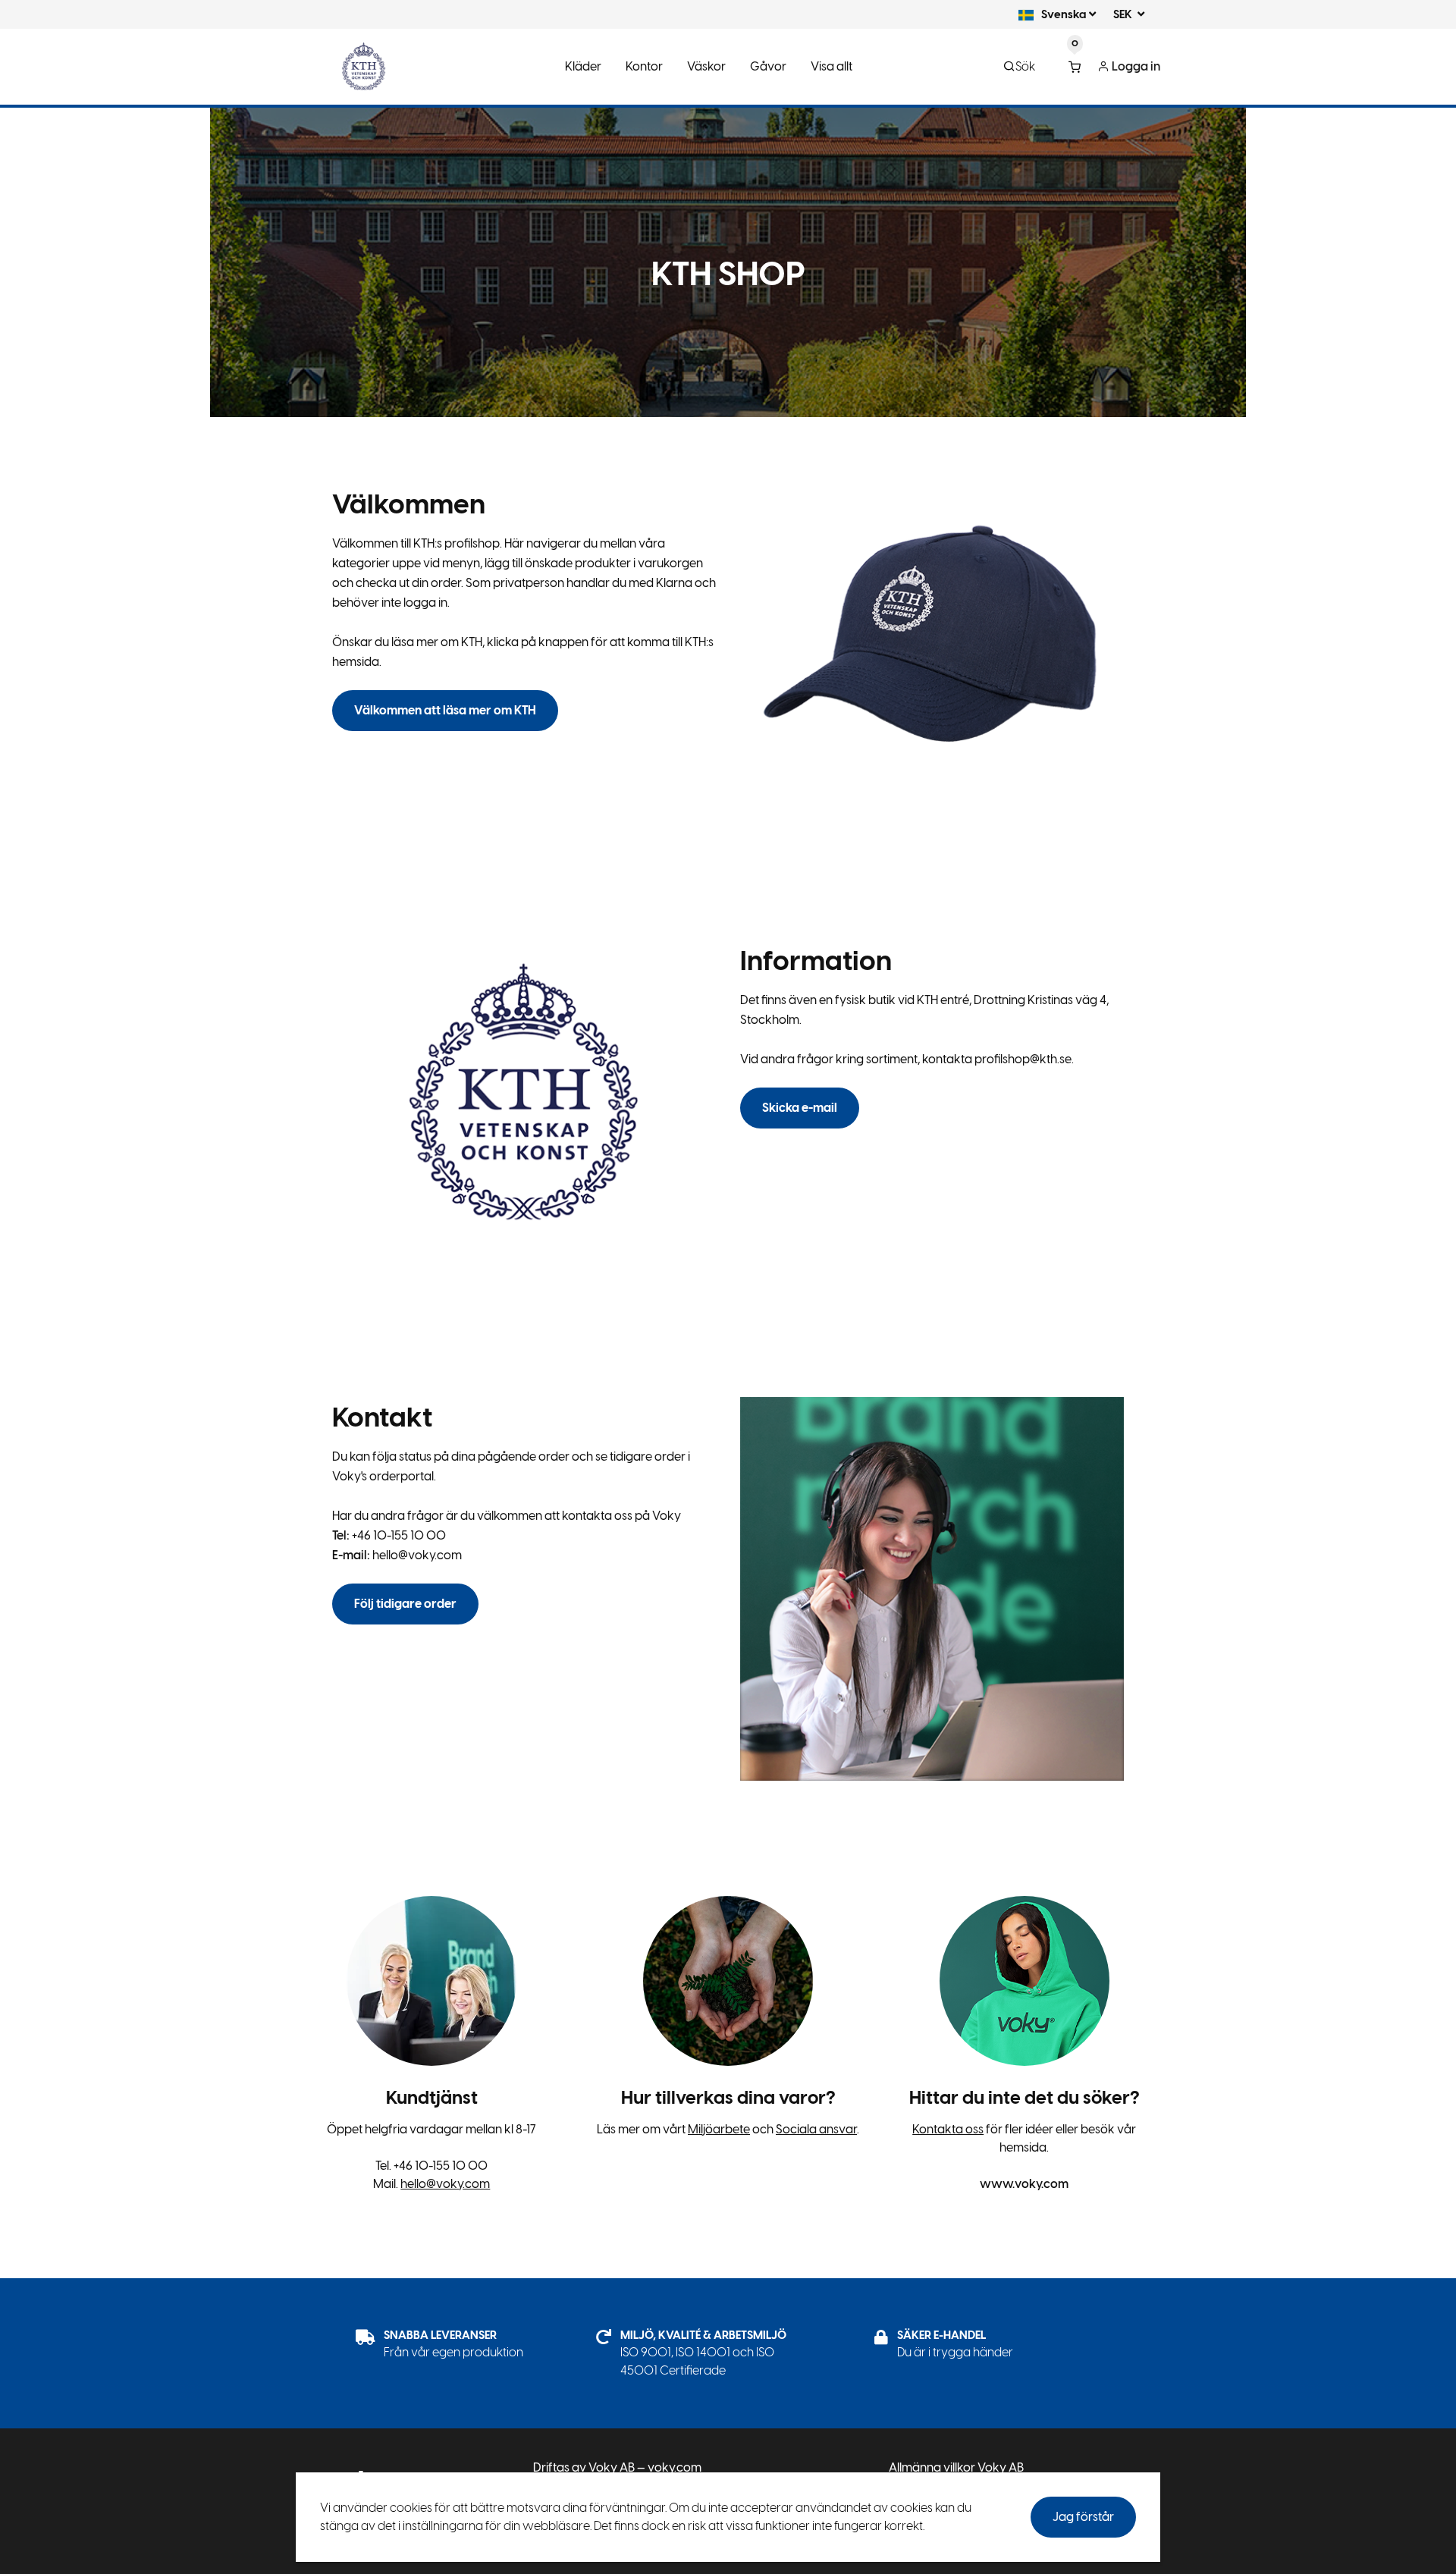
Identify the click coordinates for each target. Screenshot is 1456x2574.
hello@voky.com (445, 2184)
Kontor (644, 66)
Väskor (706, 66)
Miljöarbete (719, 2129)
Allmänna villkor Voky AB (956, 2467)
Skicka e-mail (800, 1108)
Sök (1025, 66)
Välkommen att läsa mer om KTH (445, 710)
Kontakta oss (948, 2129)
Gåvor (768, 66)
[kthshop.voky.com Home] (364, 67)
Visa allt (832, 66)
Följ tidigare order (405, 1604)
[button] (1051, 14)
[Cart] (1075, 67)
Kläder (583, 66)
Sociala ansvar (816, 2129)
